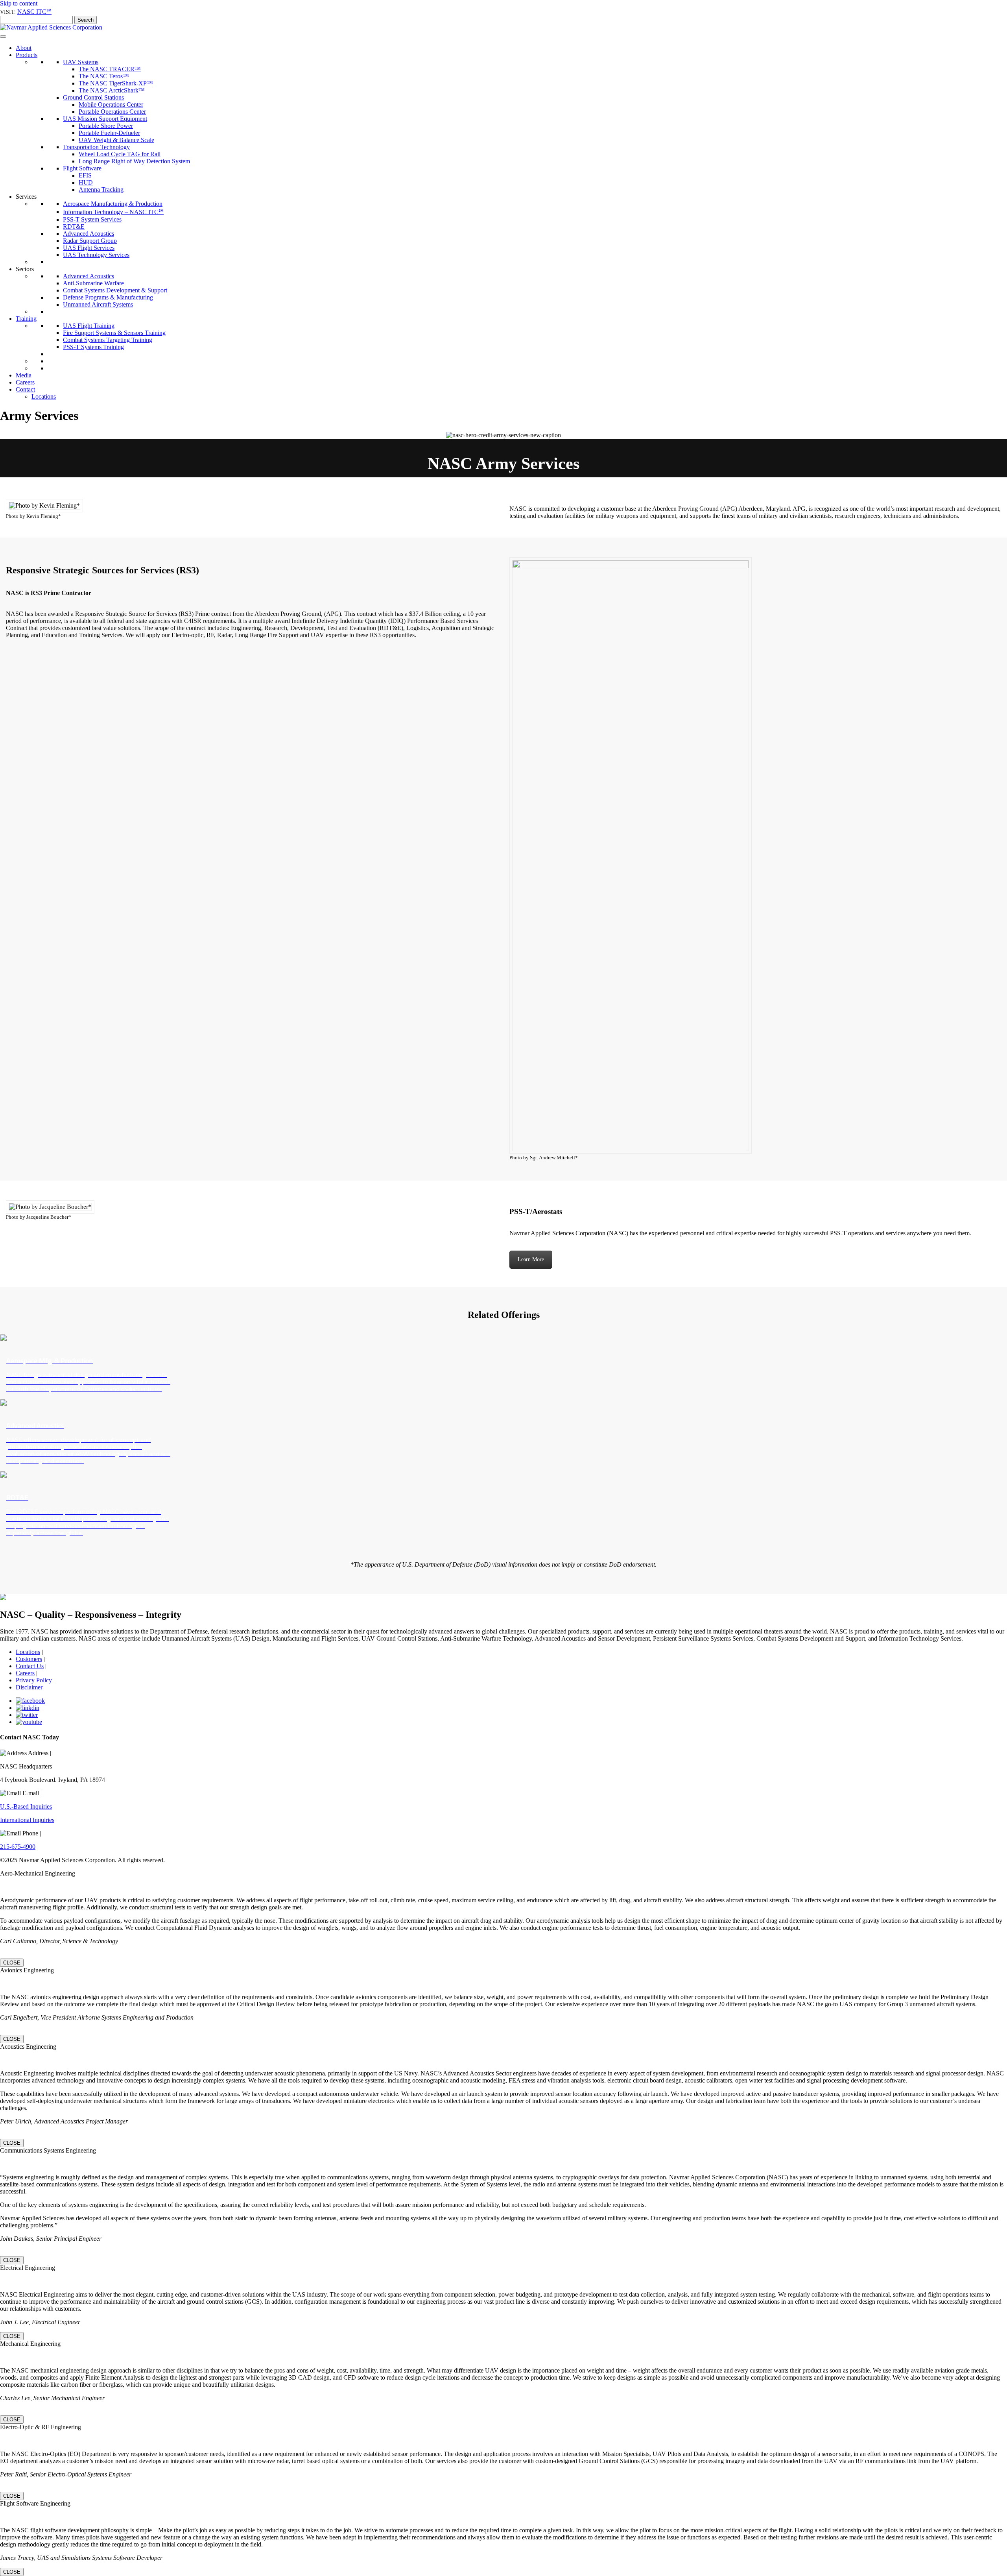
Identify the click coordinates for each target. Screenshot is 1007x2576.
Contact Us (30, 1666)
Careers (25, 382)
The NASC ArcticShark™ (112, 90)
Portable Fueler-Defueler (109, 133)
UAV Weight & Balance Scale (116, 140)
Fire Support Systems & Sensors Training (114, 333)
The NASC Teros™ (104, 76)
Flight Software (82, 168)
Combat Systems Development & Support (115, 290)
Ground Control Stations (93, 97)
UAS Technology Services (96, 255)
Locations (44, 396)
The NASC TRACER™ (110, 69)
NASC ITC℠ (34, 12)
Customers (29, 1659)
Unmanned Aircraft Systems (98, 304)
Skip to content (19, 3)
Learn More (531, 1259)
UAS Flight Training (89, 326)
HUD (86, 182)
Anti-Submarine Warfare (93, 283)
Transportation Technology (96, 147)
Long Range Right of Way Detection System (134, 161)
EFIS (85, 175)
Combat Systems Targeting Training (108, 340)
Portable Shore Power (106, 126)
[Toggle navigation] (3, 37)
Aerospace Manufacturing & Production (113, 204)
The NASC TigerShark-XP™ (116, 83)
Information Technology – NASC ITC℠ (113, 212)
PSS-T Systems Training (93, 347)
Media (24, 375)
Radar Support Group (90, 241)
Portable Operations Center (112, 112)
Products (27, 55)
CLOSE (12, 1963)
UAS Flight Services (89, 248)
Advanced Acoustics (89, 234)
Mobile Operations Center (111, 104)
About (24, 48)
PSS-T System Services (92, 219)
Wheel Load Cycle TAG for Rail (120, 154)
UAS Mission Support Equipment (105, 119)
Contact (25, 389)
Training (26, 319)
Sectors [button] (25, 269)
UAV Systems (81, 62)
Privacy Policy (34, 1680)
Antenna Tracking (101, 189)
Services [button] (26, 197)
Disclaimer (29, 1687)
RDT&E (74, 226)
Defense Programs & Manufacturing (108, 297)
